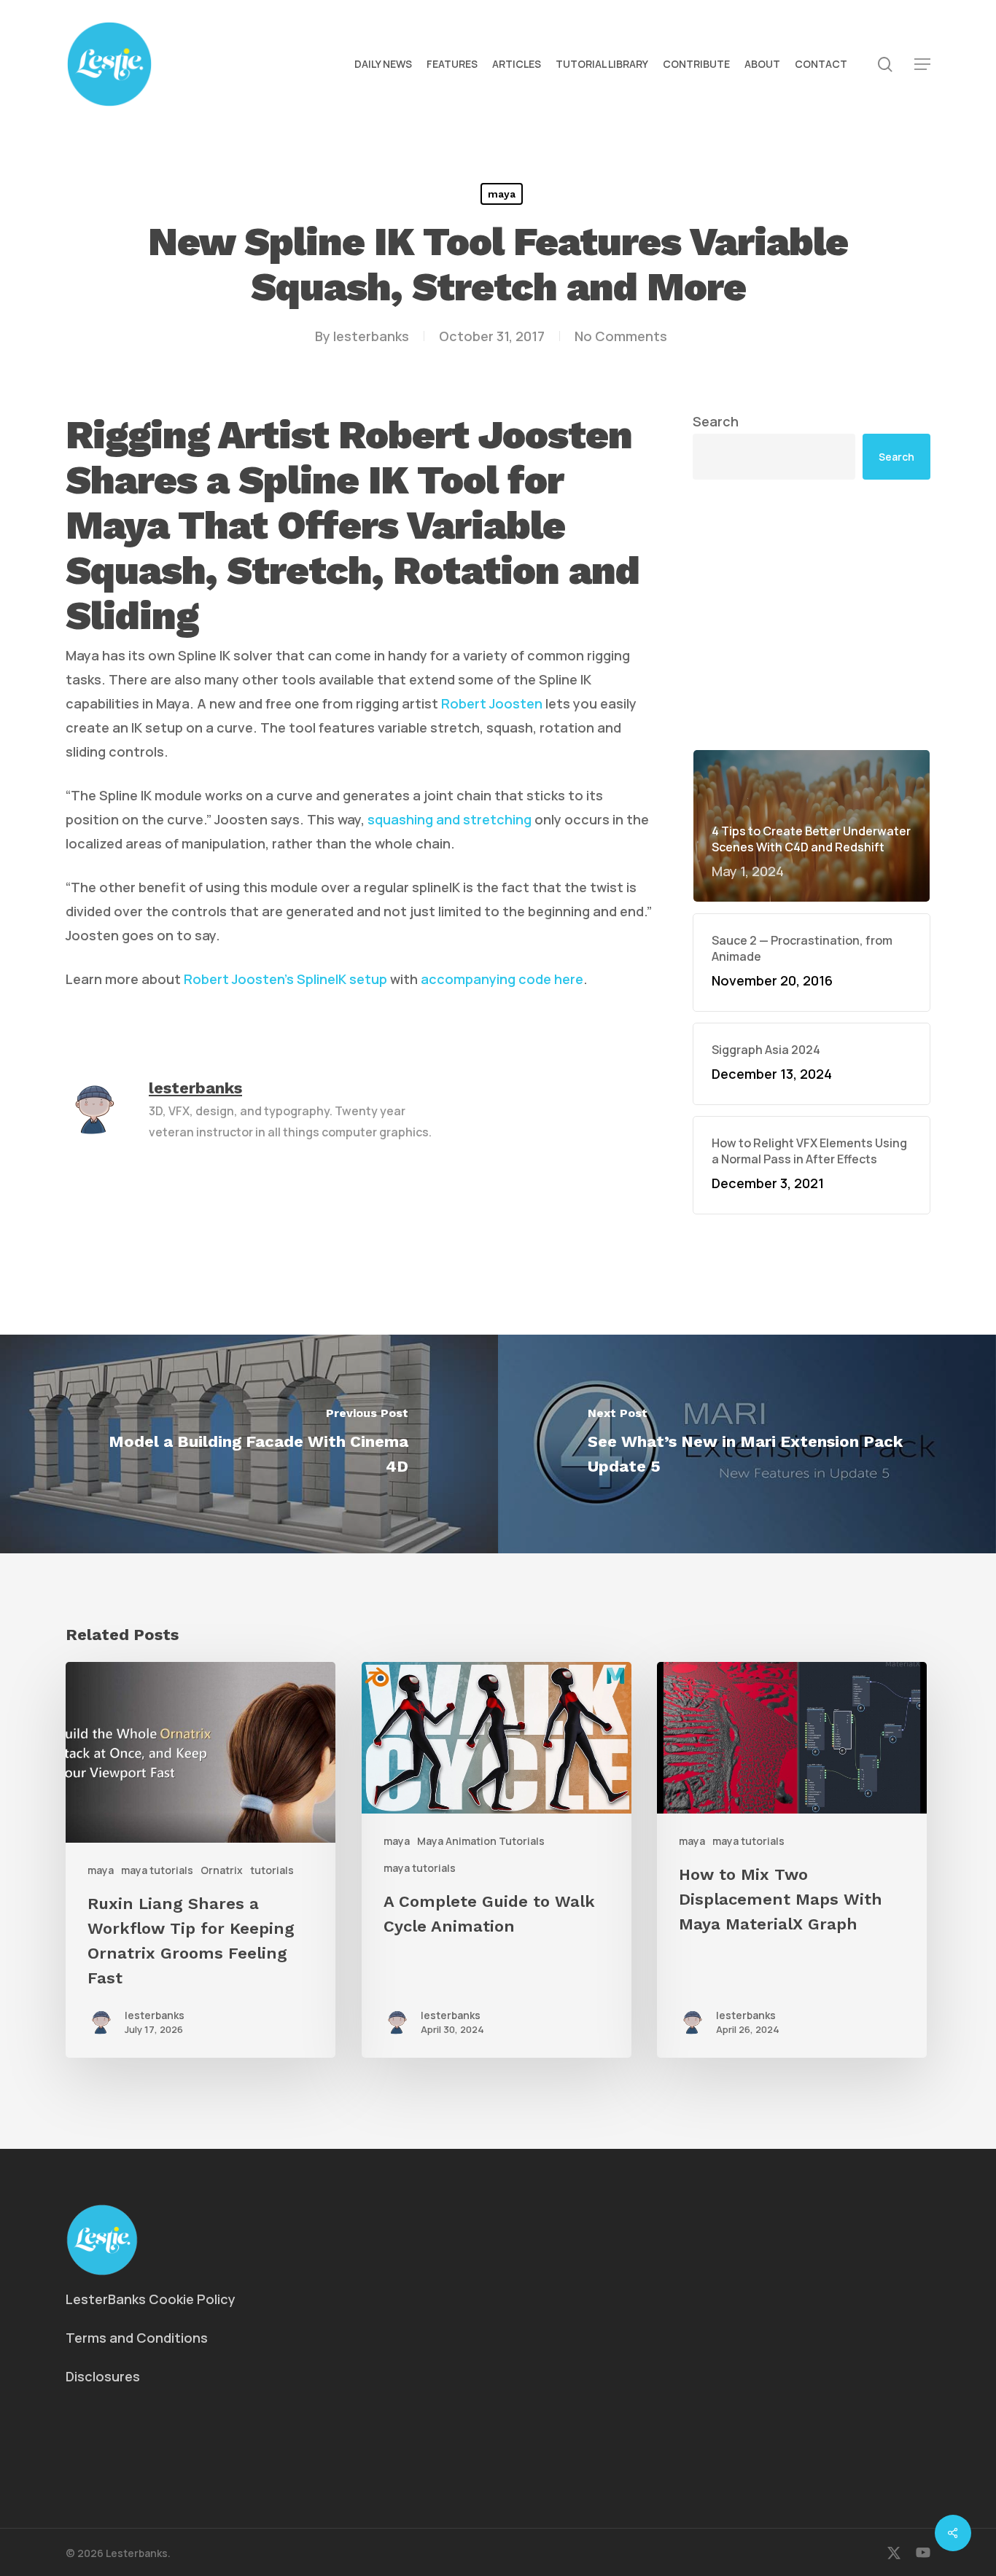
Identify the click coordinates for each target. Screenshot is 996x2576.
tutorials (272, 1870)
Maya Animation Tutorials (481, 1841)
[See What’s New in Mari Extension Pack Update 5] (747, 1444)
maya (502, 194)
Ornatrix (222, 1870)
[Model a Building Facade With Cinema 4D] (249, 1444)
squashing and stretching (450, 819)
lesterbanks (371, 336)
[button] (922, 65)
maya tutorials (157, 1870)
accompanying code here (502, 979)
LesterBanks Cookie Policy (151, 2299)
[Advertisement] (812, 614)
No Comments (621, 336)
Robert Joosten (492, 703)
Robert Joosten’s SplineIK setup (285, 979)
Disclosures (103, 2376)
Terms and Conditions (137, 2338)
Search (716, 421)
